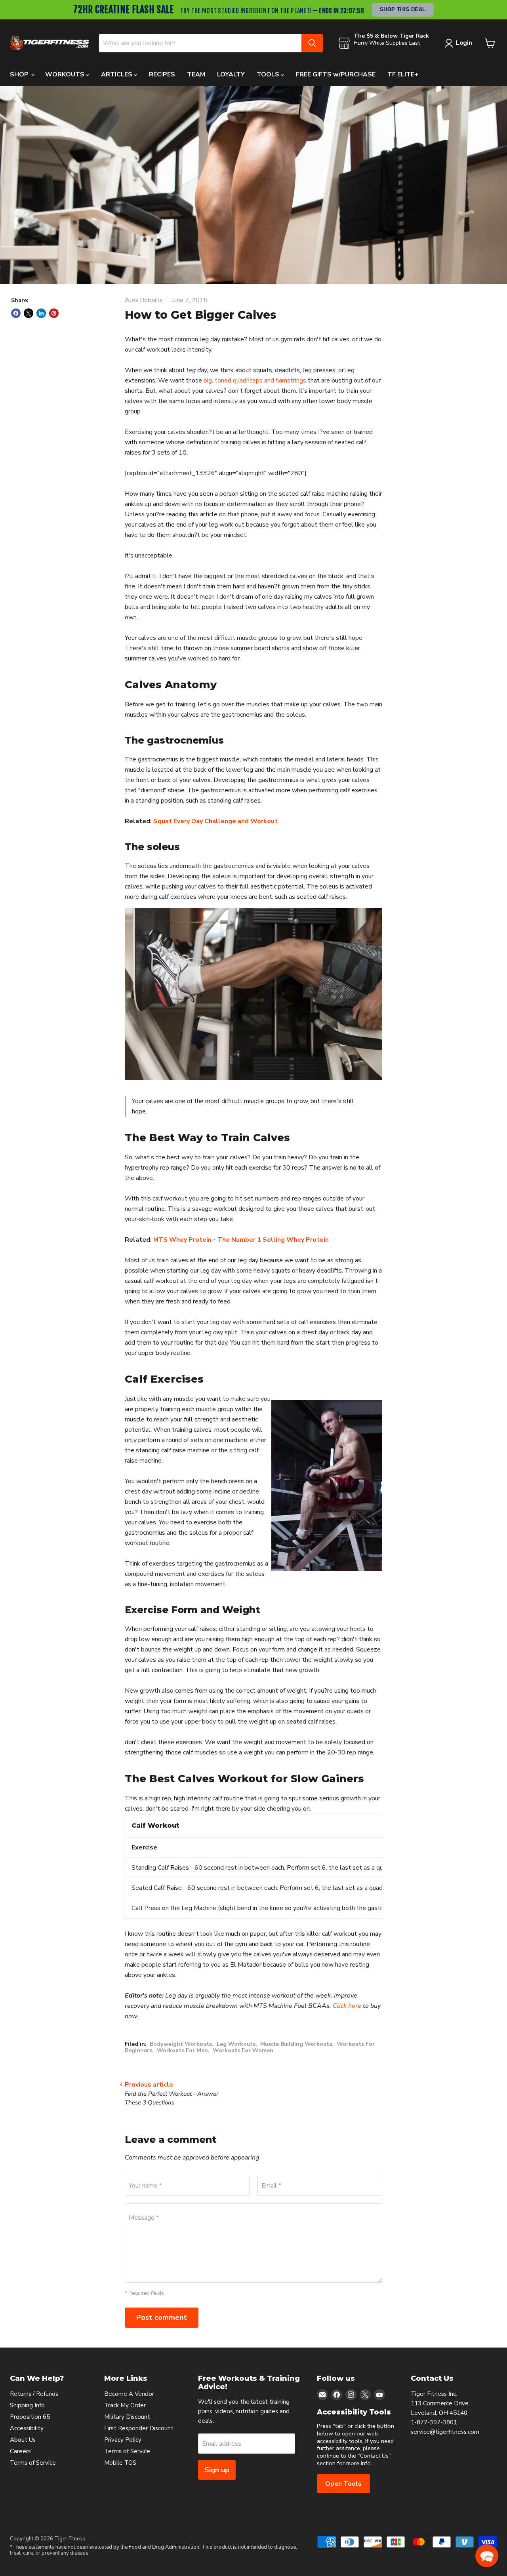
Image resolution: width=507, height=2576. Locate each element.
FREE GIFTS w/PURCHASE (336, 74)
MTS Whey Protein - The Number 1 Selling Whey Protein (241, 1240)
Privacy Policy (123, 2440)
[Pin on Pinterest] (54, 313)
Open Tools (343, 2484)
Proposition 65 (30, 2417)
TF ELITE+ (403, 74)
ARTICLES (117, 74)
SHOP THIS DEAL (403, 9)
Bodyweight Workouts (181, 2044)
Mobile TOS (120, 2463)
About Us (23, 2440)
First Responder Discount (139, 2428)
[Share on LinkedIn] (41, 313)
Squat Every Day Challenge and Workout (215, 821)
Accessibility (27, 2428)
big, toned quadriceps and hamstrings (255, 381)
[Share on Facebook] (16, 313)
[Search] (312, 43)
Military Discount (127, 2417)
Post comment (162, 2317)
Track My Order (125, 2405)
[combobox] (200, 43)
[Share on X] (29, 313)
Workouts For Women (243, 2050)
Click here (347, 2006)
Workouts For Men (182, 2050)
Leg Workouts (236, 2044)
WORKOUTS (66, 74)
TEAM (196, 74)
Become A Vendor (129, 2394)
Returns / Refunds (34, 2394)
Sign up (217, 2470)
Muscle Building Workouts (296, 2044)
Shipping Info (27, 2405)
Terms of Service (33, 2463)
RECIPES (162, 74)
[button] (487, 2556)
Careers (20, 2451)
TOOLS (269, 74)
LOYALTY (231, 74)
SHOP (20, 74)
